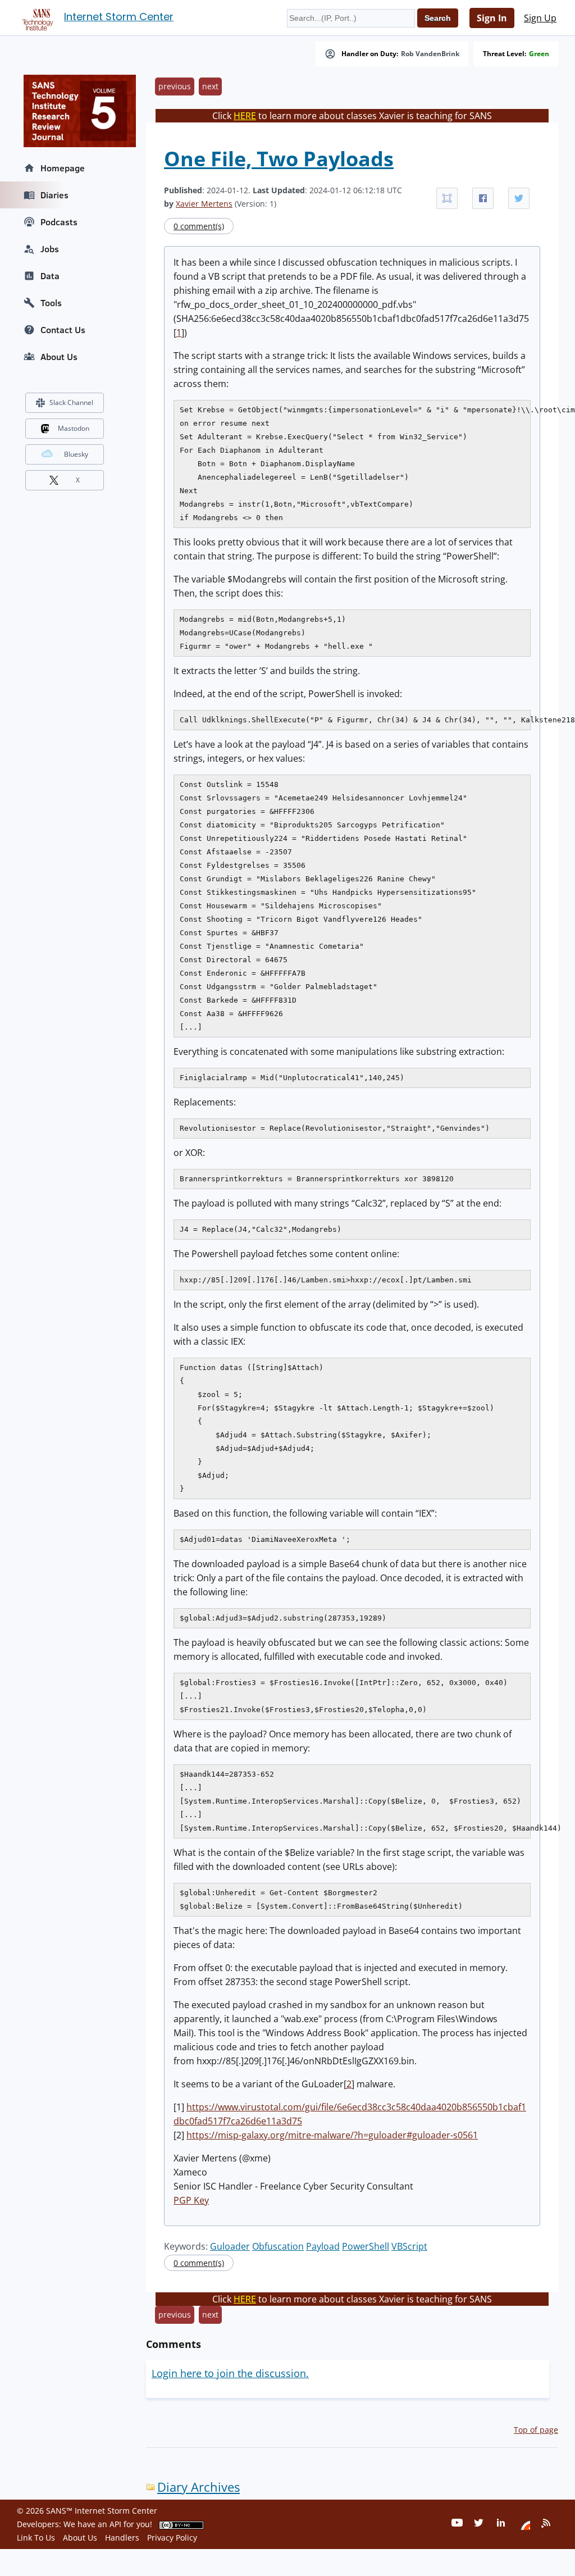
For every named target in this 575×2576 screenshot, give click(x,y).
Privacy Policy (172, 2538)
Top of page (536, 2430)
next (210, 86)
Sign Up (540, 18)
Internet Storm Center (119, 17)
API (115, 2524)
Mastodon (74, 428)
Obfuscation (278, 2246)
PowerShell (366, 2246)
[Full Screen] (447, 198)
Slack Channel (71, 402)
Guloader (230, 2246)
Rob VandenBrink (430, 54)
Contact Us (63, 330)
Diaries (54, 195)
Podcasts (59, 222)
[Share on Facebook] (483, 198)
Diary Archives (198, 2487)
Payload (323, 2246)
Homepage (63, 168)
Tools (51, 303)
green (539, 54)
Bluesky (76, 454)
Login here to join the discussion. (230, 2373)
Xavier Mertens (204, 204)
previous (175, 86)
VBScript (409, 2246)
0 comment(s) (199, 226)
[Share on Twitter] (519, 198)
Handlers (122, 2538)
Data (50, 276)
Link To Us (36, 2538)
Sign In (492, 18)
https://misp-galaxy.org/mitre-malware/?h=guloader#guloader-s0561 (332, 2135)
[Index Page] (36, 17)
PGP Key (191, 2200)
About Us (59, 357)
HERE (245, 116)
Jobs (50, 249)
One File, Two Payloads (279, 159)
